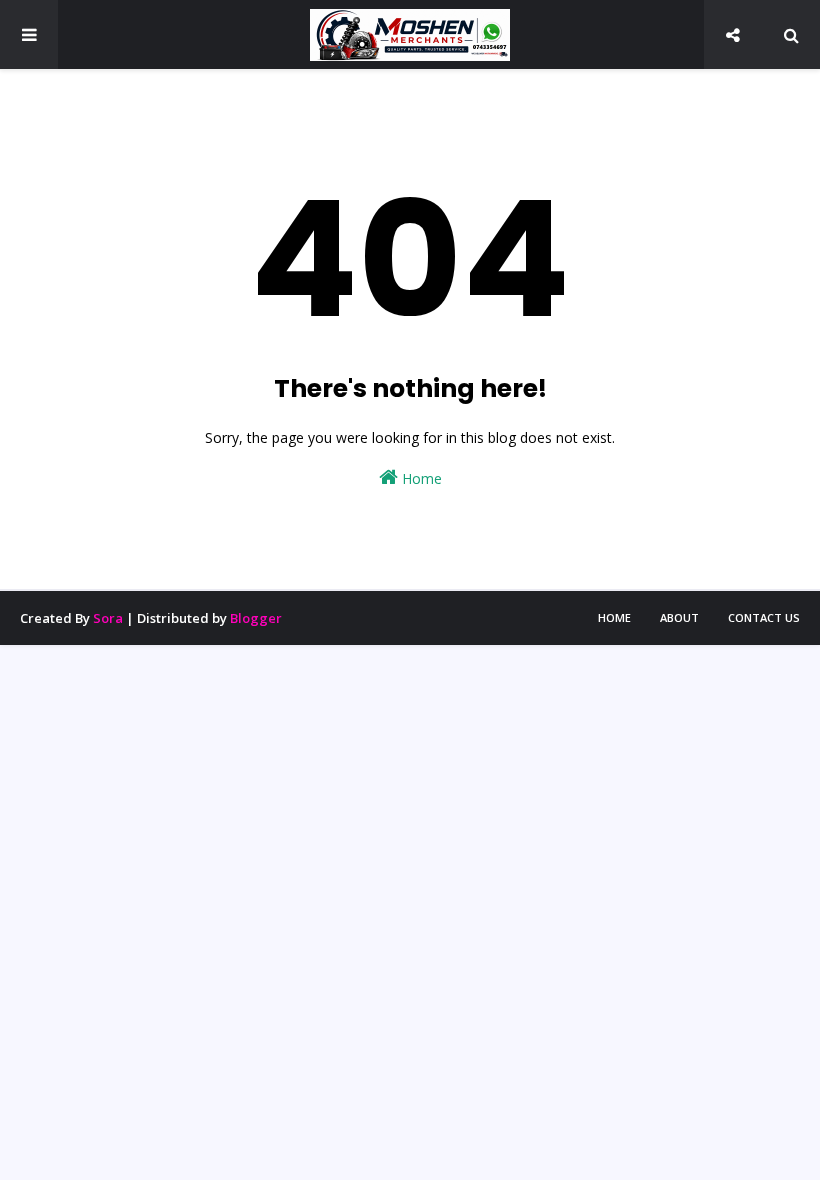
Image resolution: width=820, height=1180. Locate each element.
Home (420, 478)
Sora (108, 618)
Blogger (256, 618)
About (679, 617)
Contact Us (764, 617)
